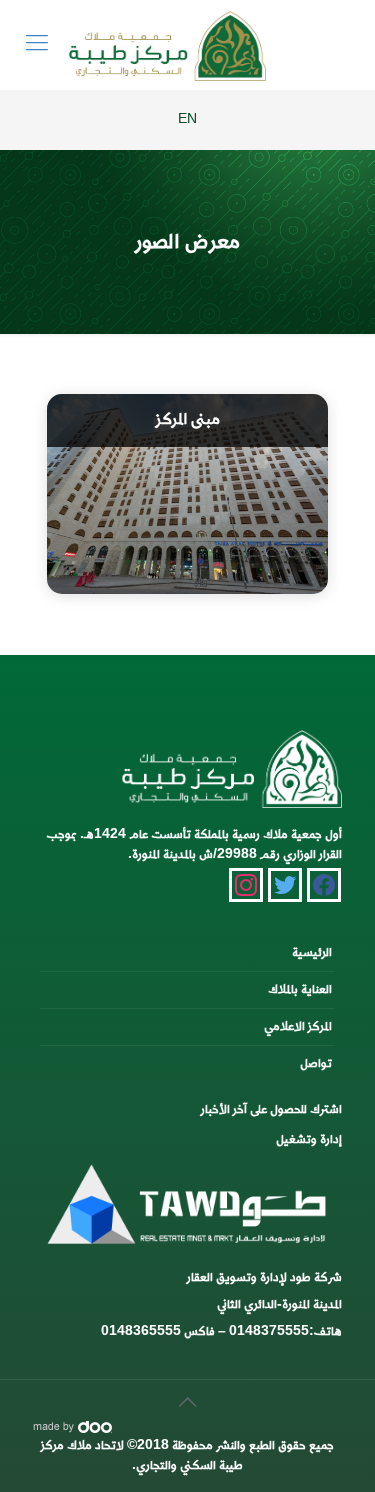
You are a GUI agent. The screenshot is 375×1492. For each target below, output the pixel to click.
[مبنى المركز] (187, 494)
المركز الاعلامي (298, 1026)
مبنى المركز (188, 420)
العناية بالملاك (300, 989)
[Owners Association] (167, 45)
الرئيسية (312, 952)
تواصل (316, 1063)
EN (187, 119)
